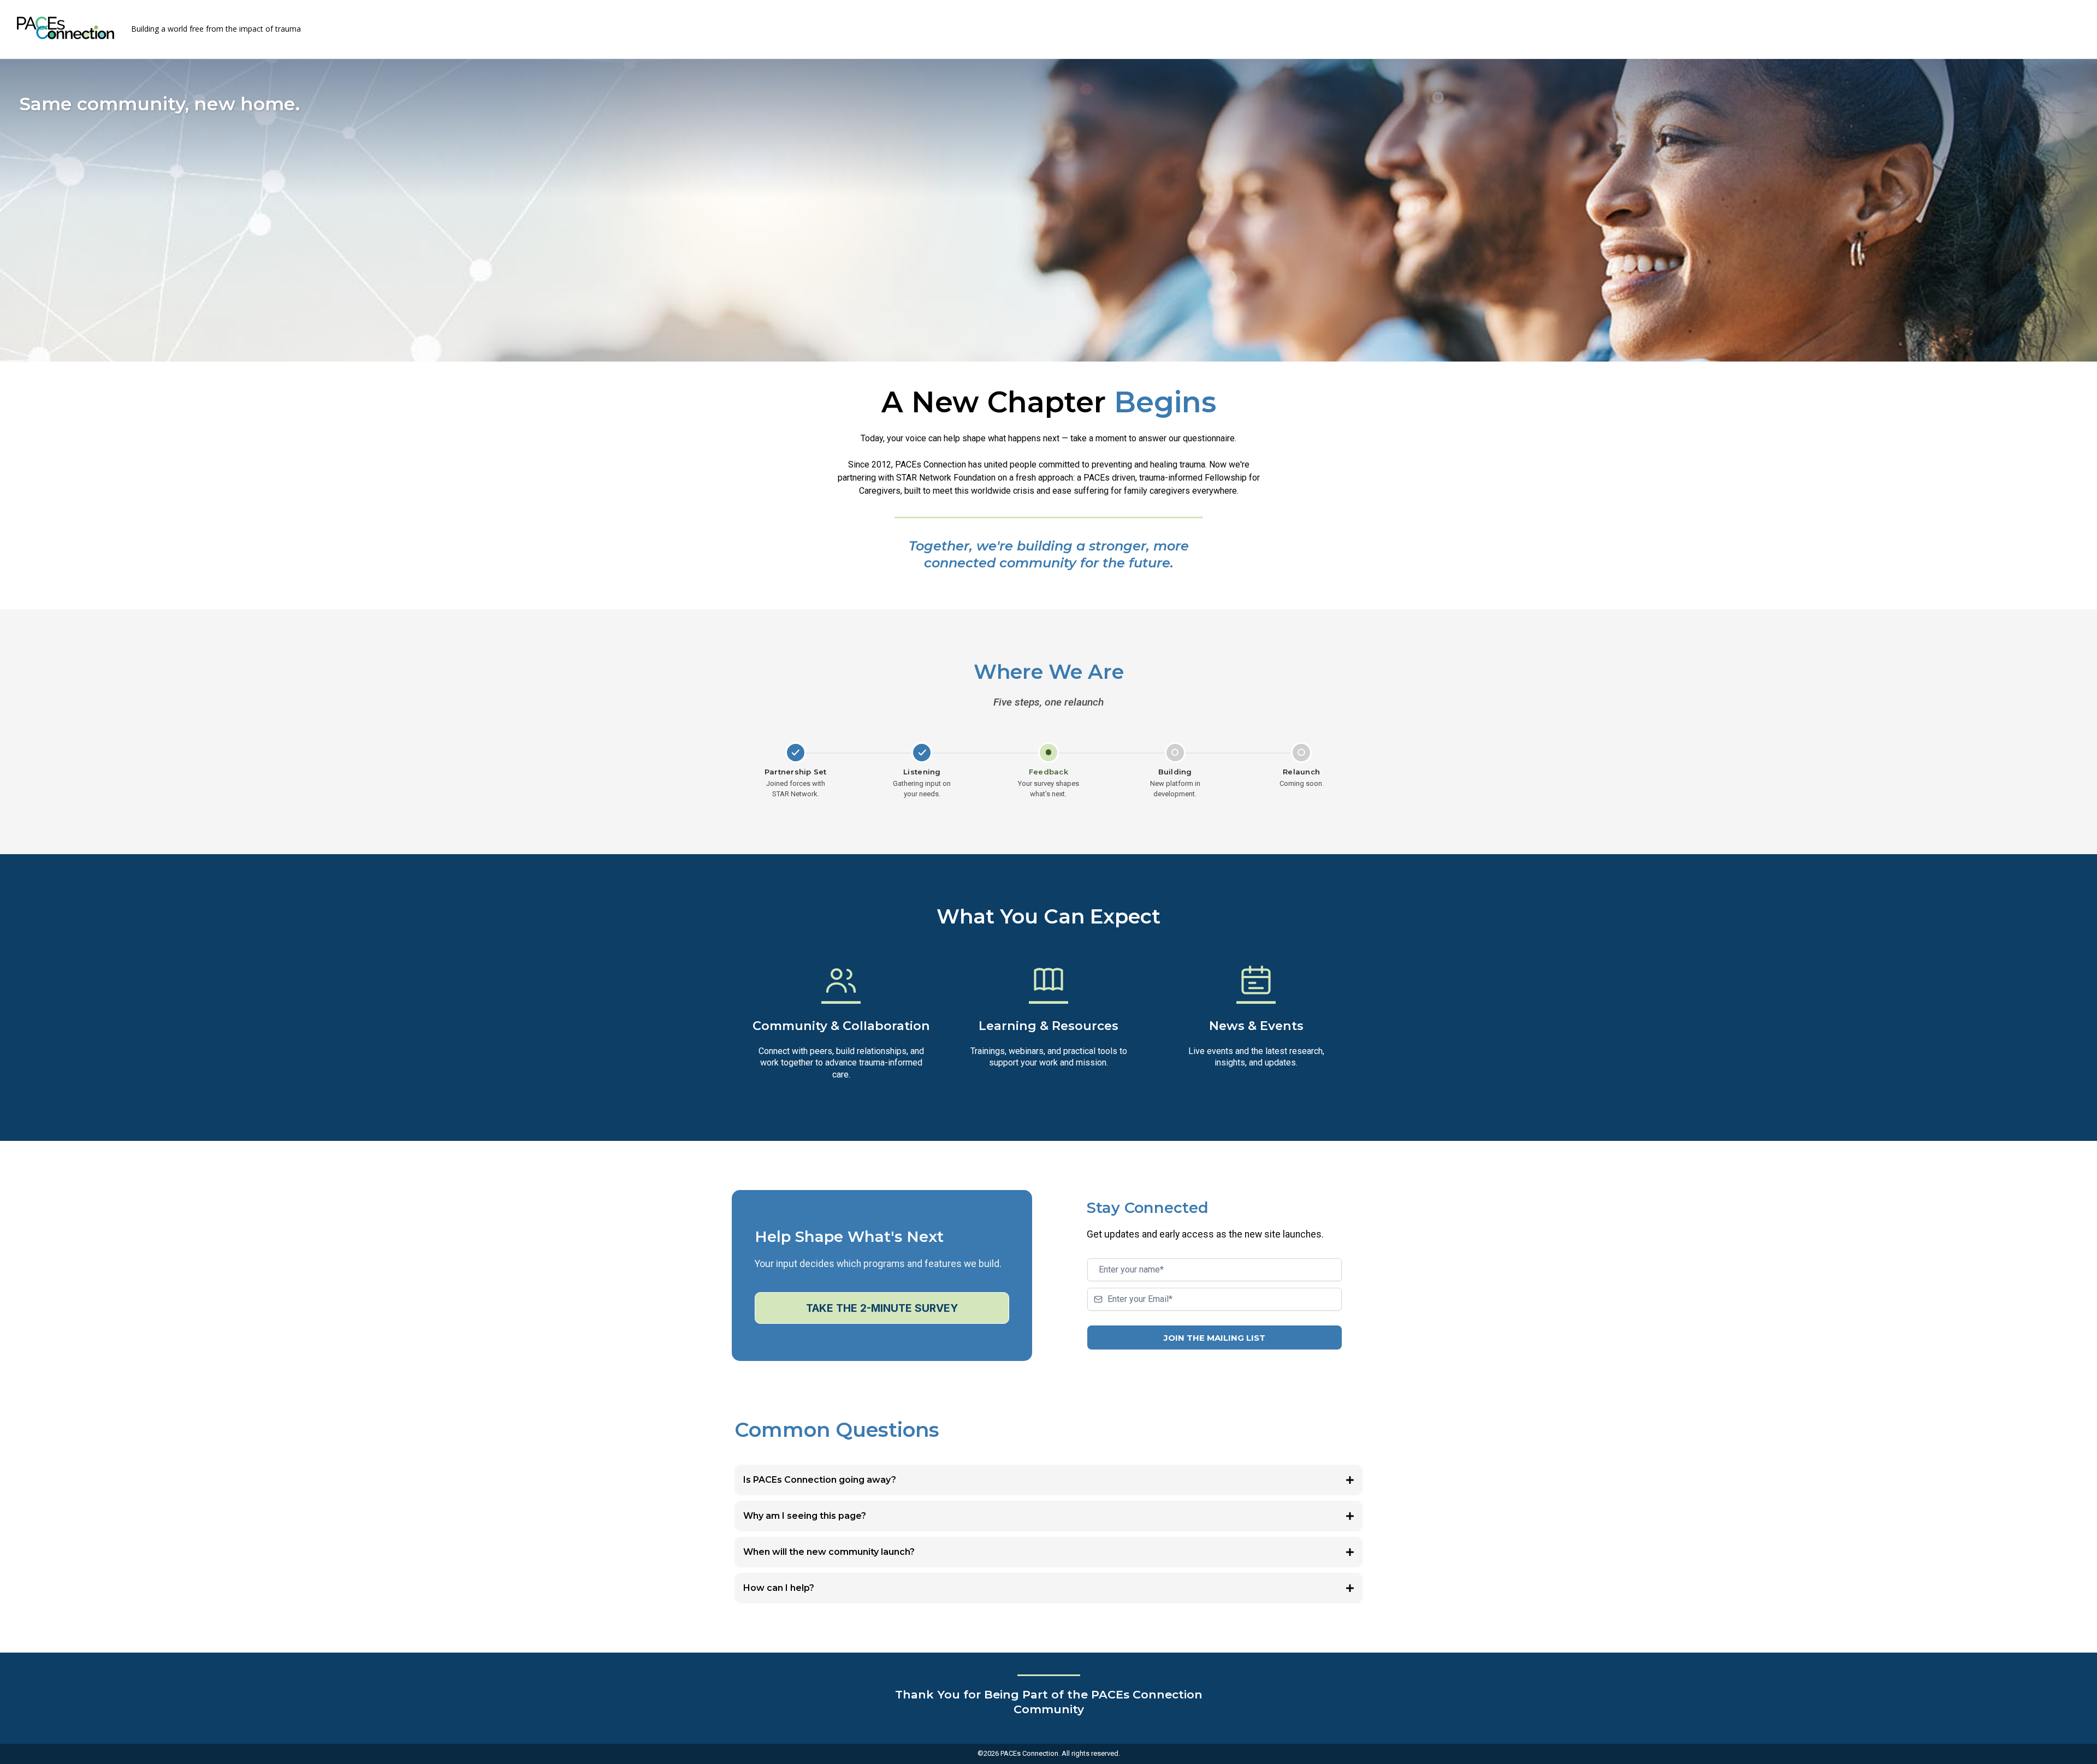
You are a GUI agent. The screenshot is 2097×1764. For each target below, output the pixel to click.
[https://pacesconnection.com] (66, 28)
